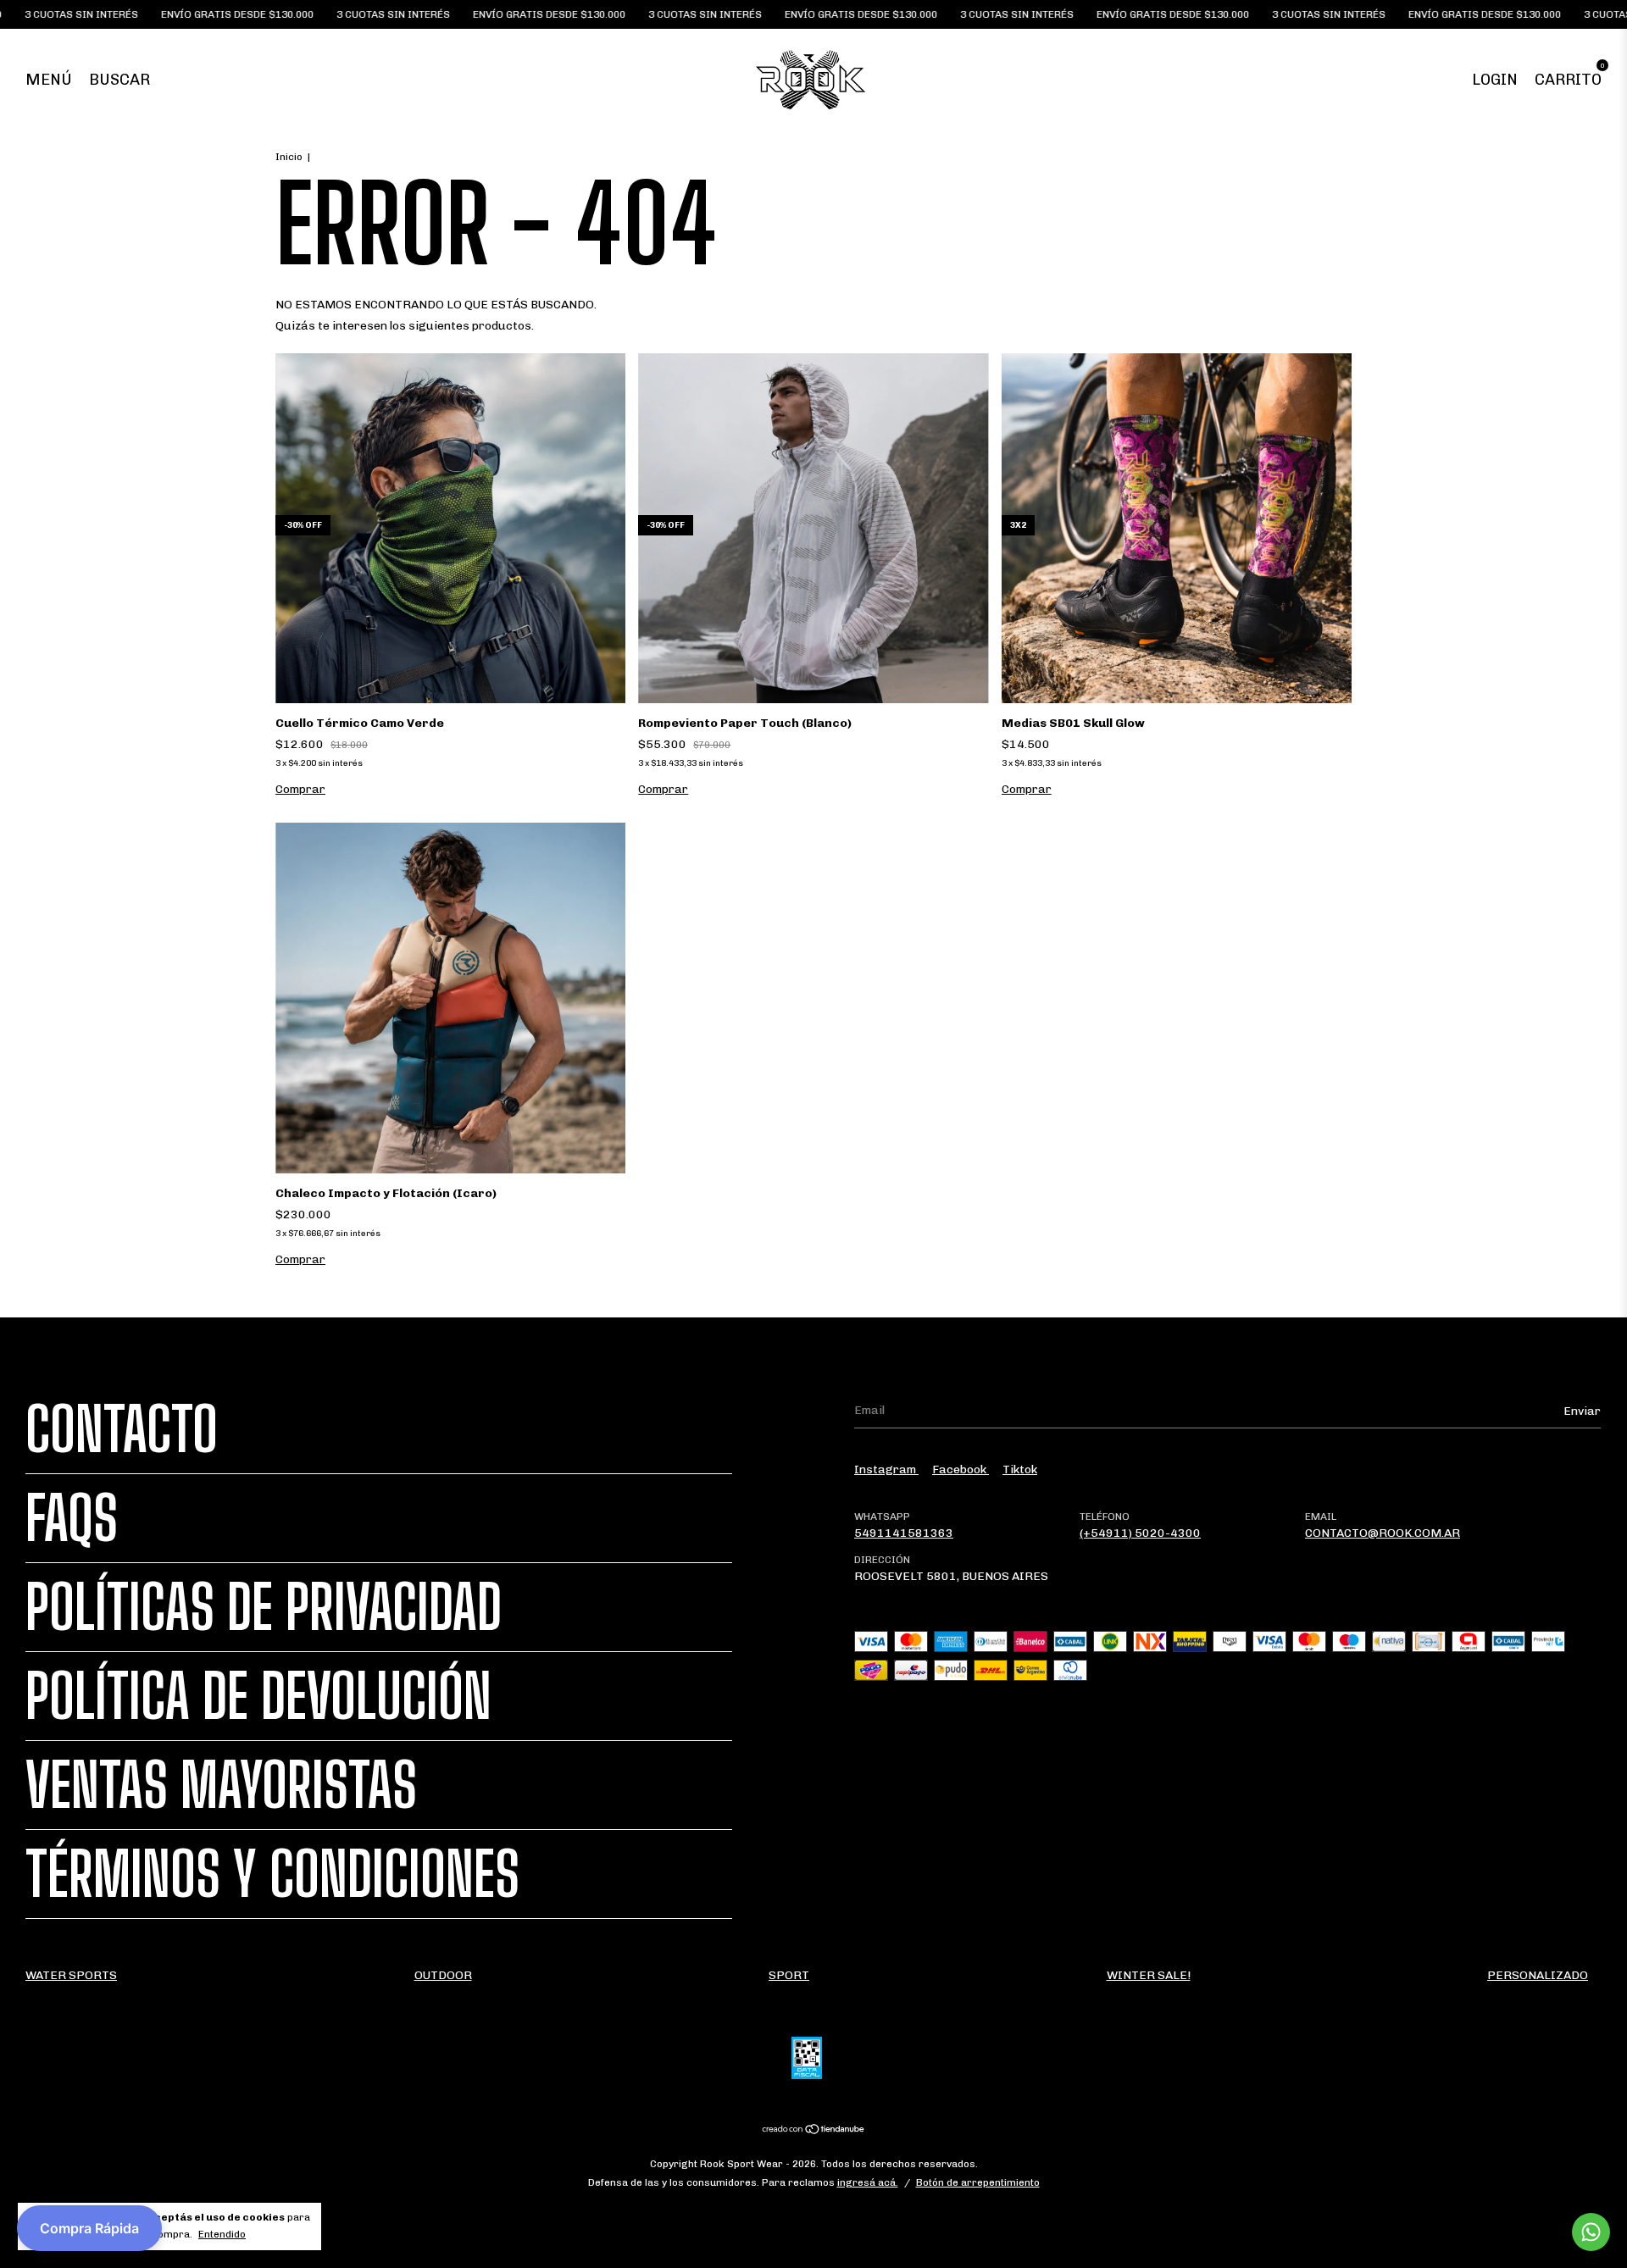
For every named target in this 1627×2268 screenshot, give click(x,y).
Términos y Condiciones (272, 1874)
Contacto (122, 1429)
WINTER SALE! (1149, 1975)
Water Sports (71, 1975)
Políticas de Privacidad (264, 1607)
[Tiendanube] (814, 2131)
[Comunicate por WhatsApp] (1591, 2232)
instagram (886, 1469)
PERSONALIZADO (1538, 1975)
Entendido (222, 2234)
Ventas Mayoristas (221, 1785)
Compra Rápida (89, 2228)
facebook (961, 1469)
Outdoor (443, 1975)
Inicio (289, 157)
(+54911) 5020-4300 (1140, 1533)
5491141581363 (904, 1533)
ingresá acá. (868, 2182)
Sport (789, 1975)
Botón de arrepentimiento (978, 2182)
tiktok (1020, 1469)
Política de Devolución (258, 1696)
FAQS (72, 1518)
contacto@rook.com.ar (1383, 1533)
